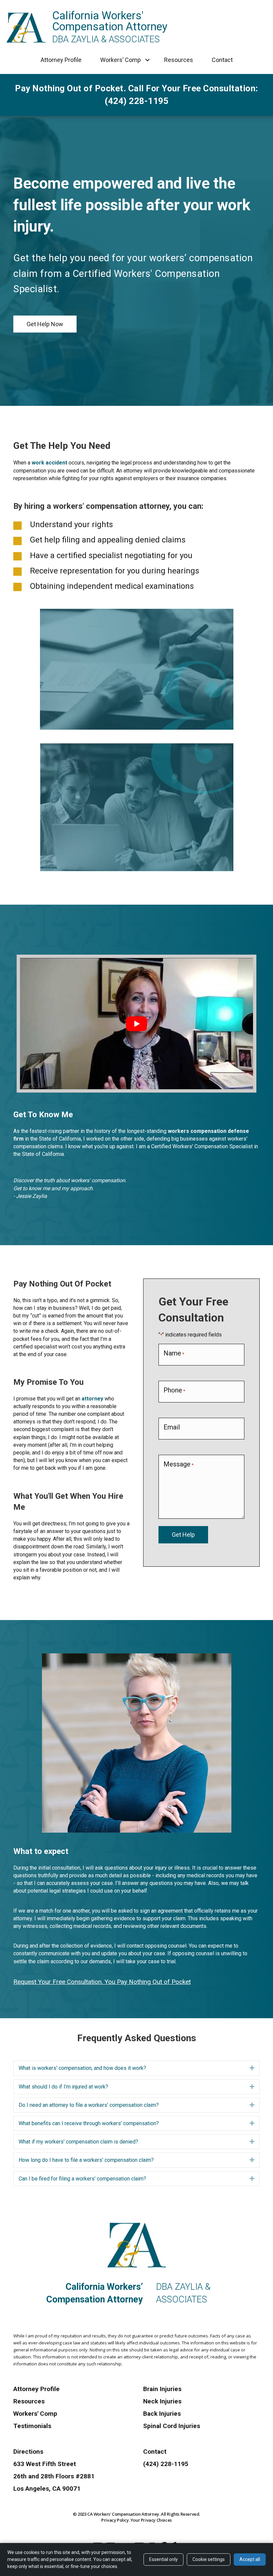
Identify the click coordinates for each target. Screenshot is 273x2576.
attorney (92, 1399)
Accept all (250, 2559)
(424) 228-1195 (166, 2464)
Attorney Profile (61, 60)
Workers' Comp (35, 2414)
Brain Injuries (162, 2389)
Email (172, 1427)
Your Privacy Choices (151, 2520)
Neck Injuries (162, 2401)
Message (178, 1464)
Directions (28, 2452)
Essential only (163, 2559)
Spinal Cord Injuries (172, 2426)
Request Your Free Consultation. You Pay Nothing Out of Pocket (102, 1982)
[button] (148, 60)
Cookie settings (209, 2559)
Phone (174, 1390)
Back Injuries (162, 2414)
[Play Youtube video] (136, 1024)
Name (174, 1353)
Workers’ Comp (121, 60)
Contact (222, 60)
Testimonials (32, 2426)
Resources (179, 60)
